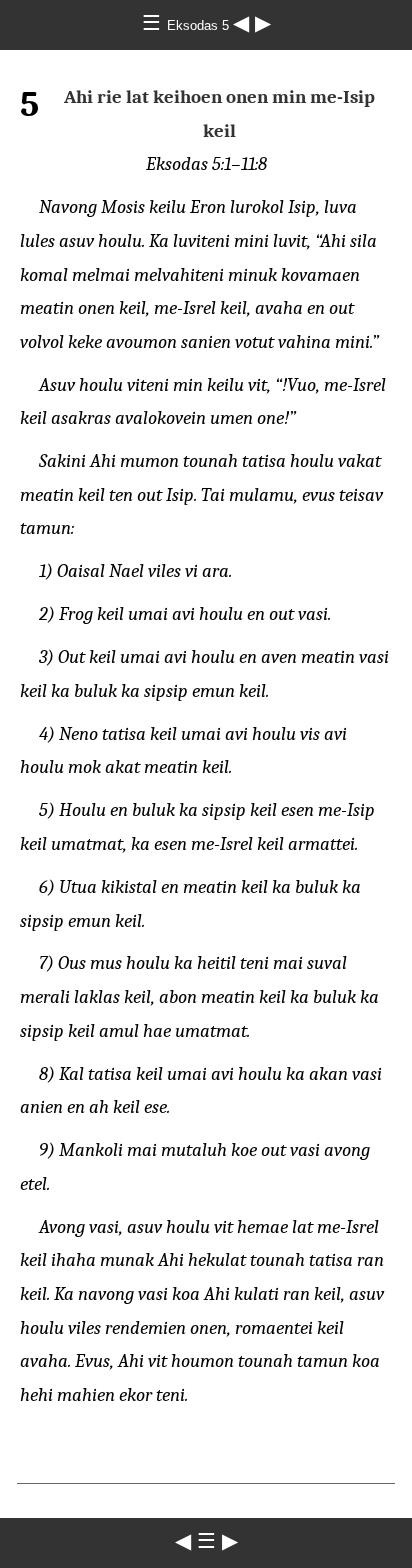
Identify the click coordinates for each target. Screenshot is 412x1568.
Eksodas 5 (200, 25)
